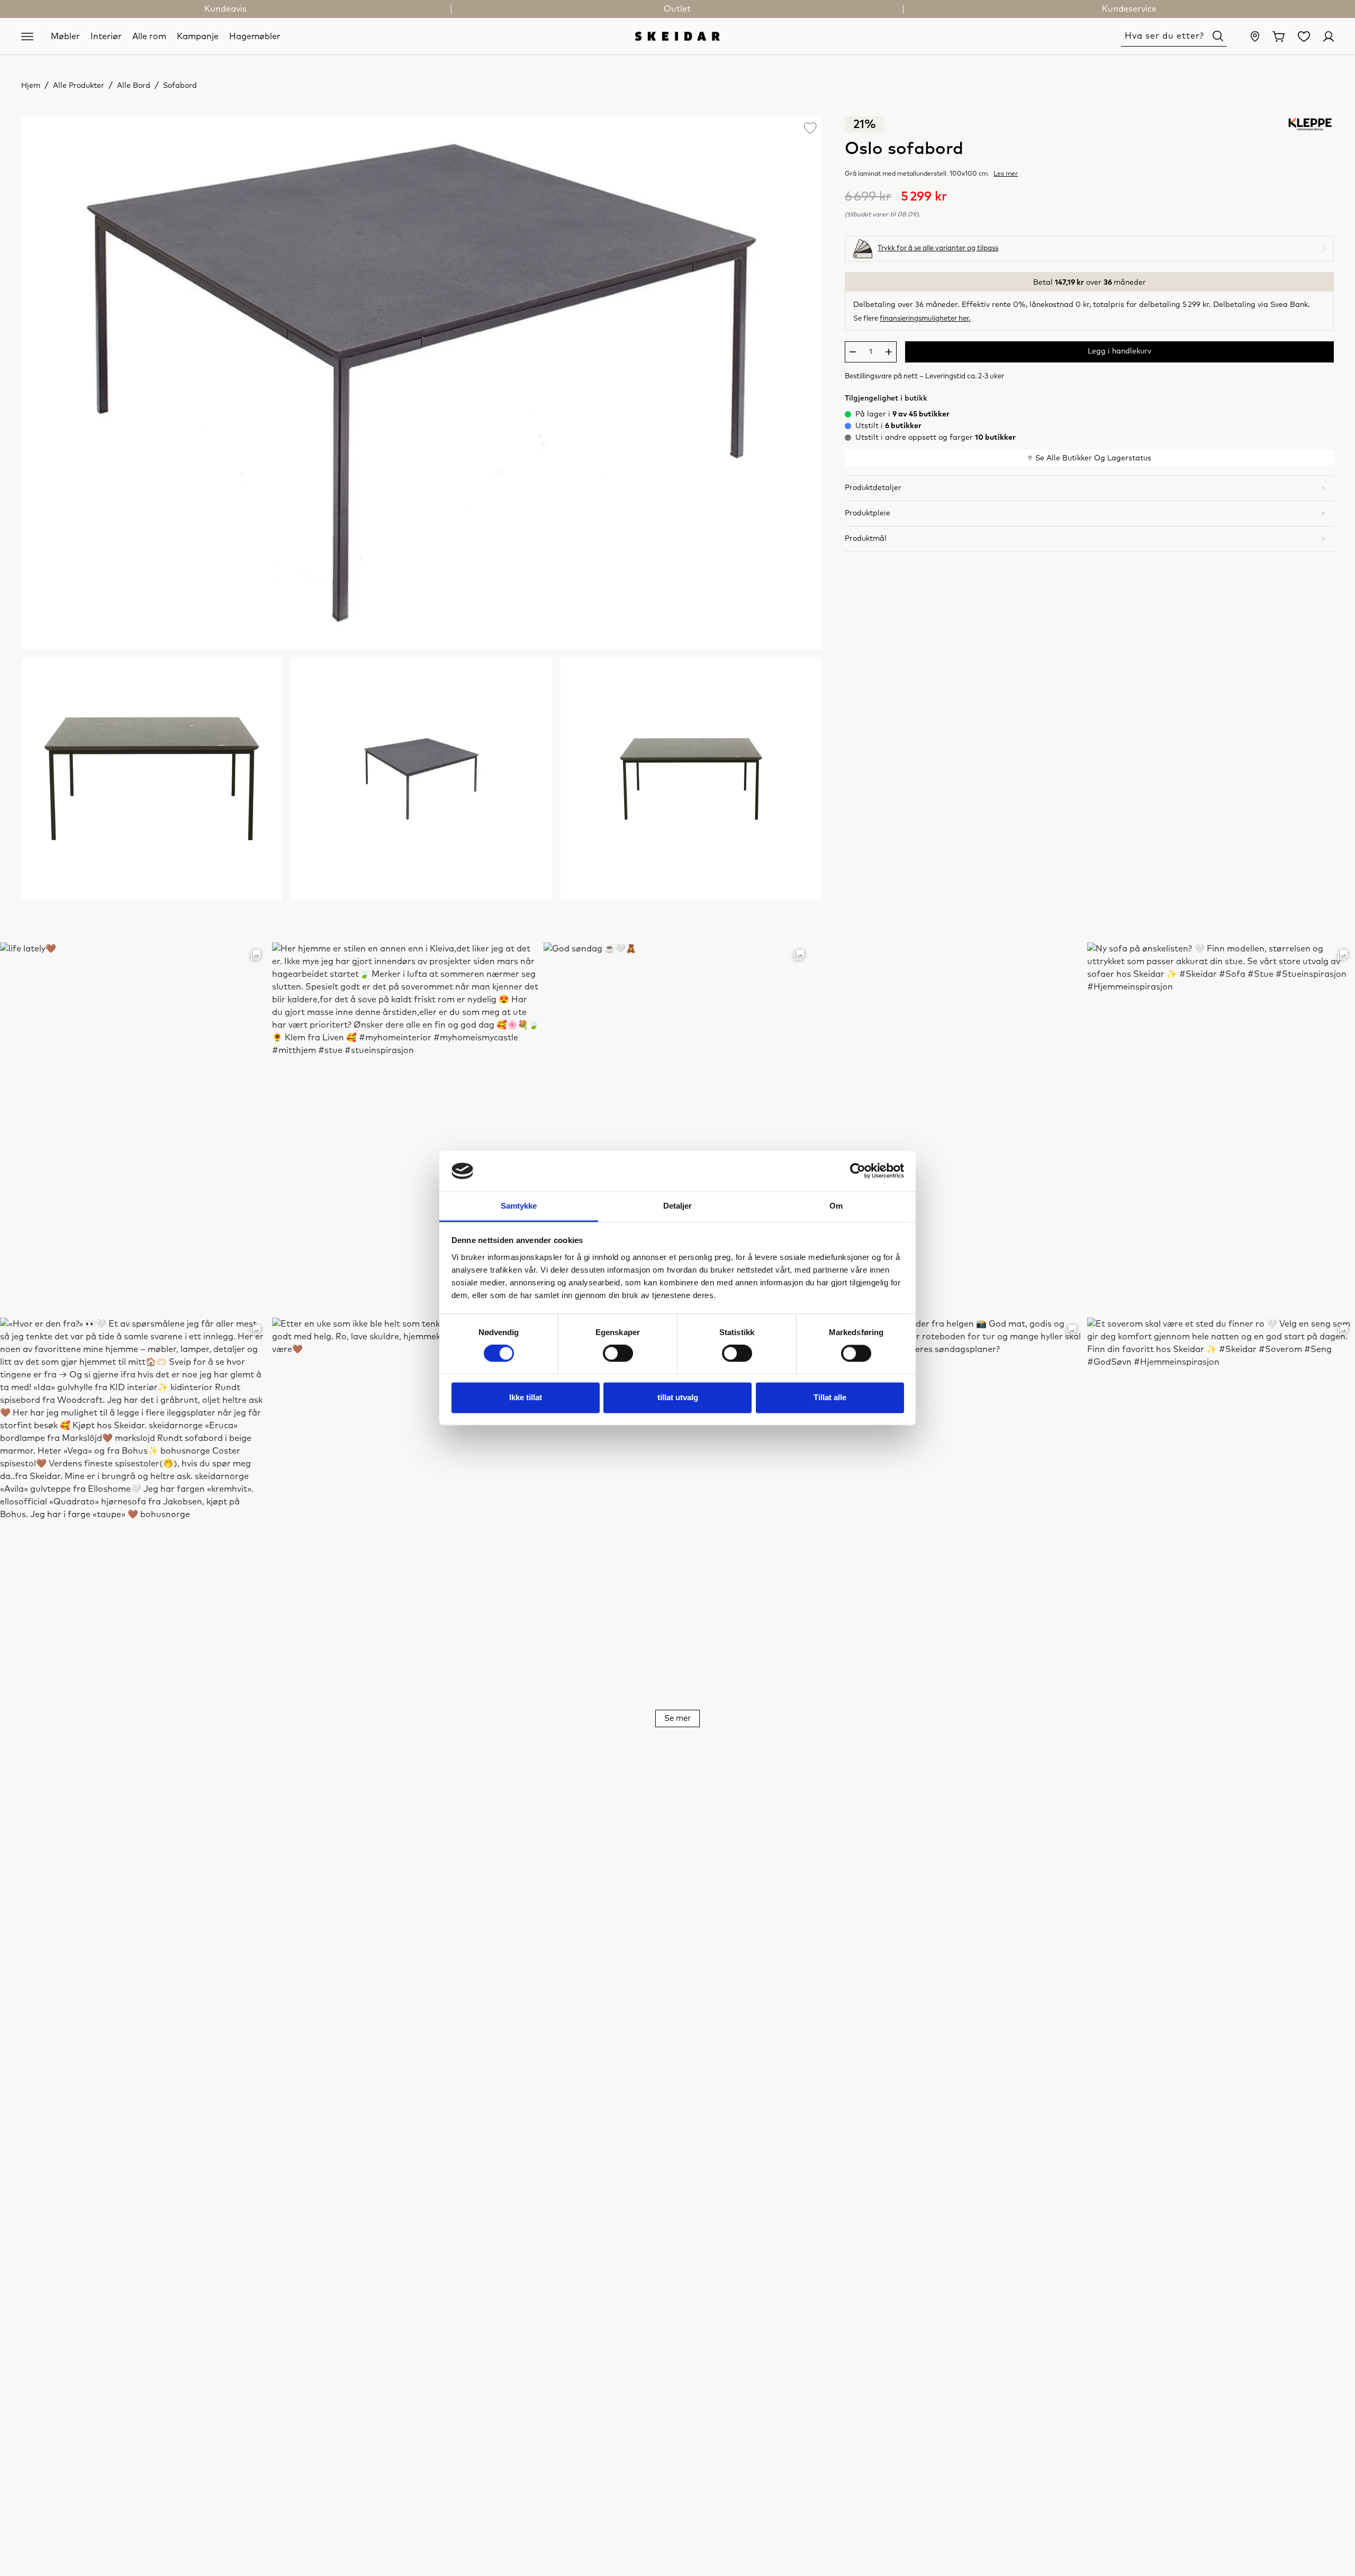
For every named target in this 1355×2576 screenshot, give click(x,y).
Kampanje (198, 36)
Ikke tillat (526, 1397)
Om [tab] (836, 1206)
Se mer (677, 1718)
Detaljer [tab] (678, 1206)
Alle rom (149, 36)
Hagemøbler (255, 36)
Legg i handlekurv (1119, 351)
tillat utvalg (678, 1397)
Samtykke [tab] (519, 1206)
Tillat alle (830, 1397)
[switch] (618, 1354)
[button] (1089, 488)
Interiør (106, 36)
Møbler (65, 36)
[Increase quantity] (889, 352)
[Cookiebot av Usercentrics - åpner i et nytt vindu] (858, 1171)
